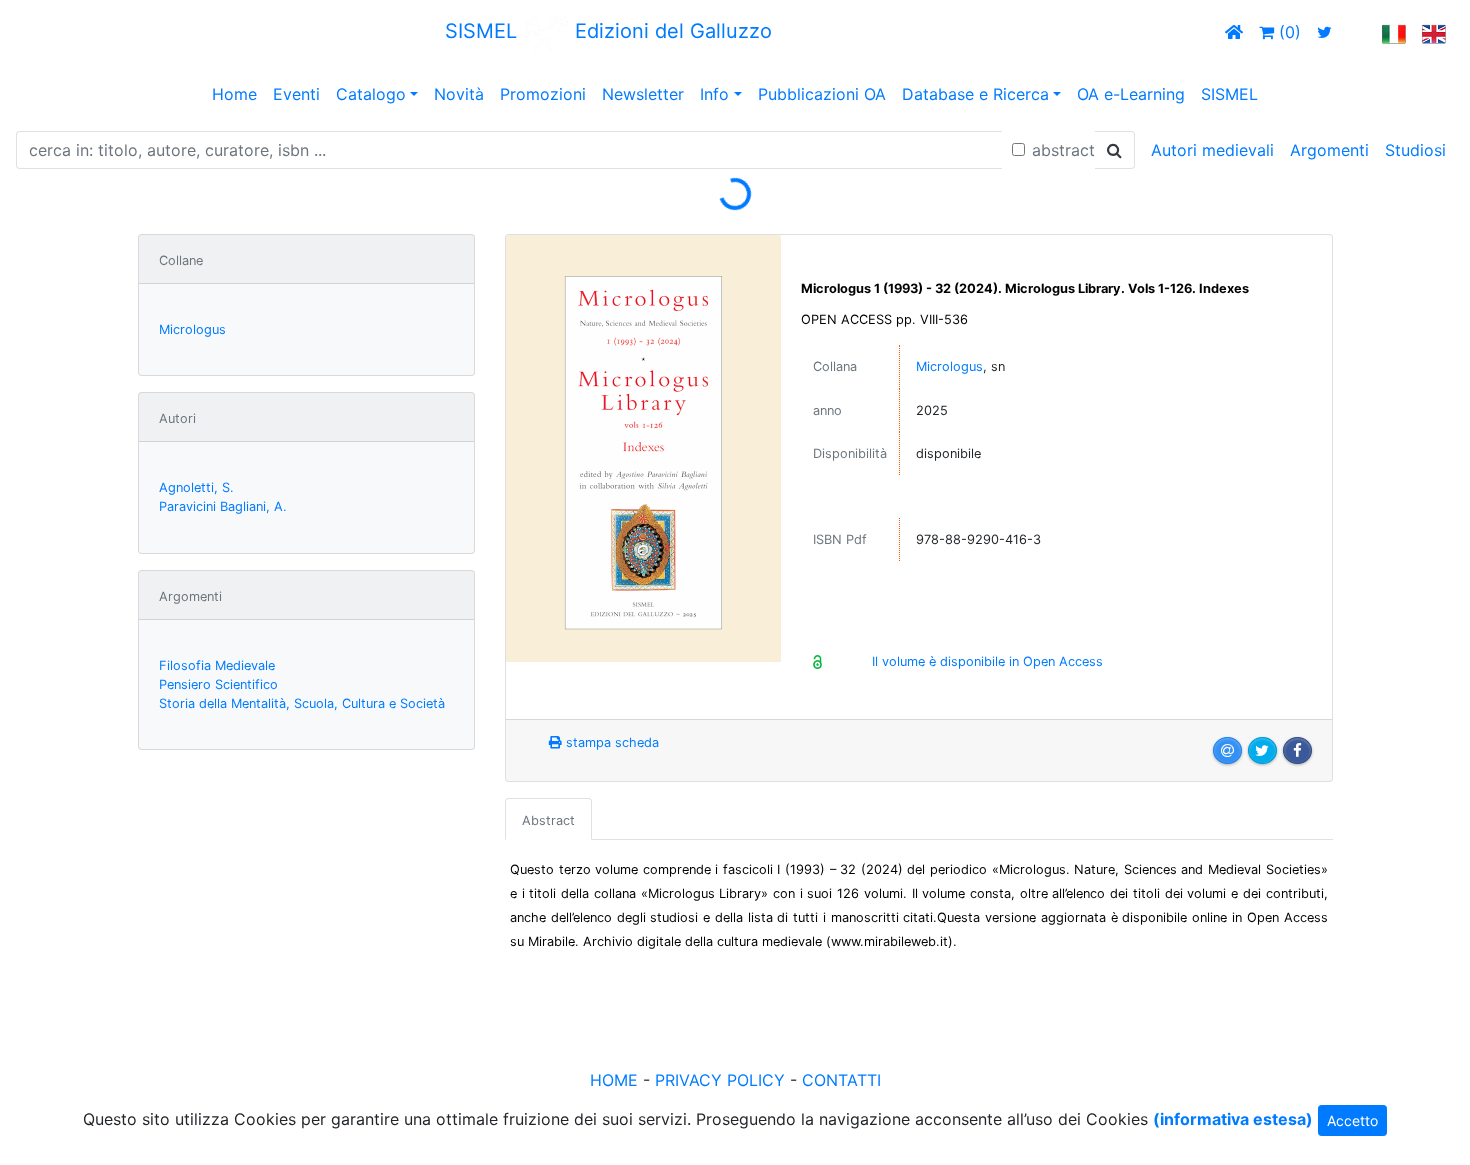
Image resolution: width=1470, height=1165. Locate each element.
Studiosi (1415, 150)
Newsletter (643, 94)
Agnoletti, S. (196, 487)
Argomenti (1329, 150)
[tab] (548, 819)
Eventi (296, 94)
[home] (1234, 32)
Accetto (1352, 1120)
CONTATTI (841, 1080)
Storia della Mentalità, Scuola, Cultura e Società (302, 703)
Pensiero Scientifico (218, 684)
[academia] (1357, 32)
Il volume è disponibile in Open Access (987, 661)
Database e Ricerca (975, 94)
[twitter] (1324, 32)
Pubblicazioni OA (822, 94)
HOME (614, 1080)
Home (234, 94)
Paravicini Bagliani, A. (223, 506)
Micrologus (192, 329)
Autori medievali (1212, 150)
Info (714, 94)
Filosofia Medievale (217, 665)
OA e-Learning (1131, 94)
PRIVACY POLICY (720, 1080)
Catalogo (371, 94)
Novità (459, 94)
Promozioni (543, 94)
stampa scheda (610, 742)
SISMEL (1229, 94)
